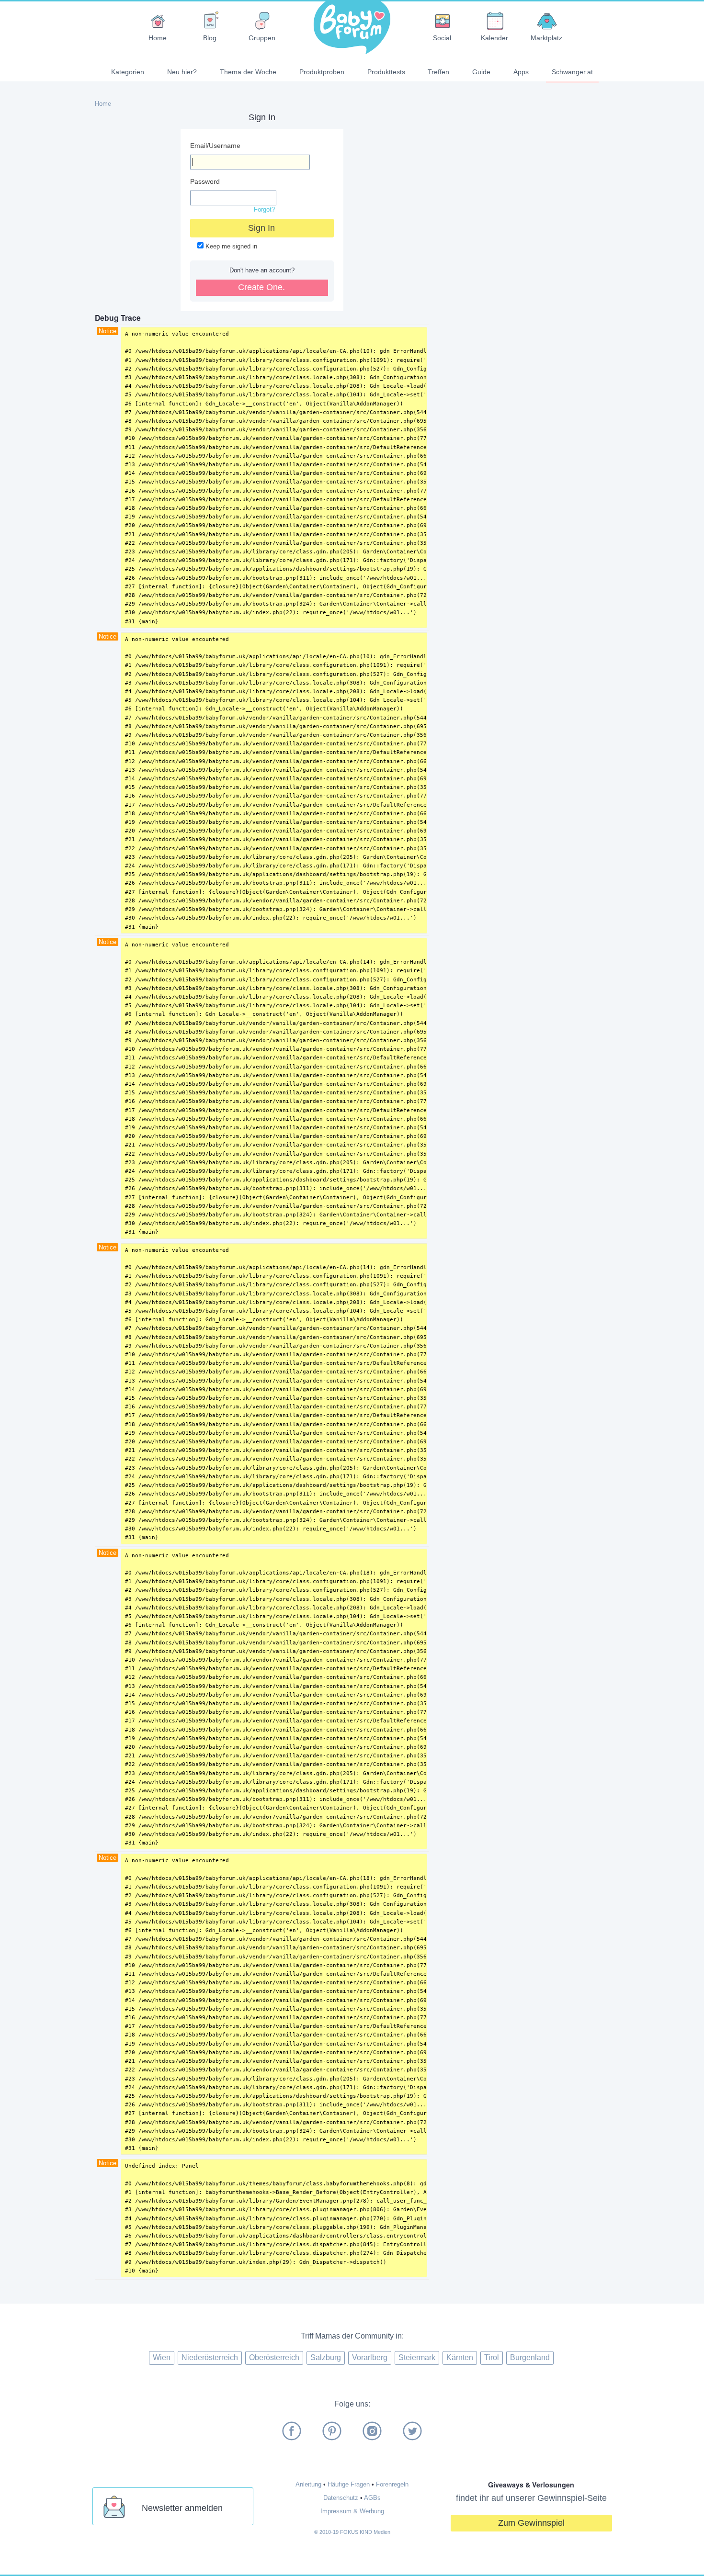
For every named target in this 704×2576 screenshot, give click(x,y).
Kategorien (128, 72)
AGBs (372, 2498)
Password (205, 181)
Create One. (261, 287)
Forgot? (264, 209)
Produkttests (386, 72)
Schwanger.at (572, 72)
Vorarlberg (370, 2357)
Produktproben (322, 72)
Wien (162, 2357)
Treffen (438, 72)
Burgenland (530, 2357)
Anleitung (308, 2484)
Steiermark (417, 2357)
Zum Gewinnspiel (531, 2523)
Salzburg (326, 2357)
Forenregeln (392, 2484)
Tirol (492, 2357)
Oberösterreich (274, 2357)
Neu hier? (182, 72)
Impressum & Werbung (352, 2511)
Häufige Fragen (349, 2484)
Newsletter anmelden (182, 2508)
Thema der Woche (248, 72)
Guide (481, 72)
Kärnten (460, 2357)
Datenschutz (341, 2498)
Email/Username (215, 146)
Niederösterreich (210, 2357)
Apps (521, 72)
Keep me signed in (230, 246)
